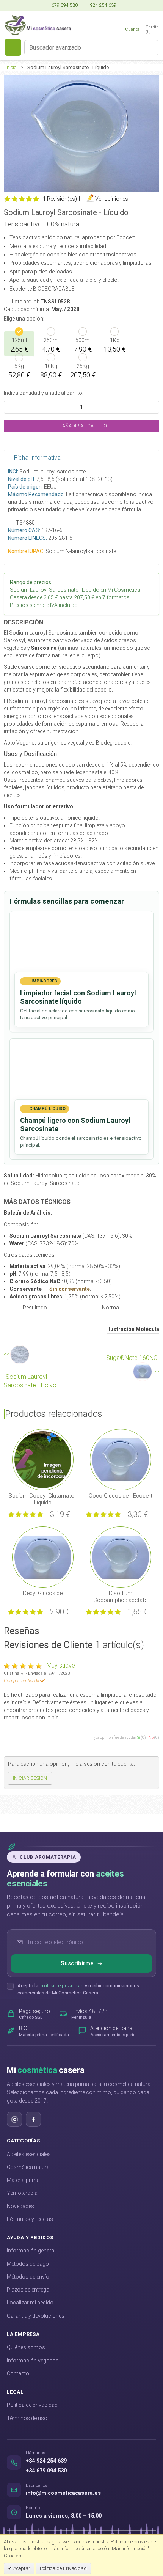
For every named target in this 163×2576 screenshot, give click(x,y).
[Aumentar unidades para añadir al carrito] (152, 407)
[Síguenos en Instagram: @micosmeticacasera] (14, 2119)
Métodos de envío (28, 2277)
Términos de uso (27, 2418)
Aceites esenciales (29, 2154)
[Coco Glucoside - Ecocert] (121, 1459)
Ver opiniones (112, 199)
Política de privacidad (32, 2405)
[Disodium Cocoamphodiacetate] (121, 1556)
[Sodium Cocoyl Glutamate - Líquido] (43, 1459)
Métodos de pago (28, 2264)
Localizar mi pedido (30, 2303)
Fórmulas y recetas (30, 2219)
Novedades (20, 2206)
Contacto (18, 2373)
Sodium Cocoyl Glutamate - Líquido (43, 1499)
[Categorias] (13, 47)
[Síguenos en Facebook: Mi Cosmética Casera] (33, 2119)
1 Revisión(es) (60, 199)
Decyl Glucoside (43, 1593)
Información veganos (33, 2361)
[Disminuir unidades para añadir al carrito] (11, 407)
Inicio (11, 67)
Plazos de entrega (28, 2290)
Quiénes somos (26, 2347)
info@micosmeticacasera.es (63, 2493)
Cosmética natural (29, 2167)
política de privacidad (62, 1986)
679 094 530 (64, 5)
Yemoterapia (22, 2193)
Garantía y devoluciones (36, 2316)
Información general (31, 2251)
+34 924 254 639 (46, 2461)
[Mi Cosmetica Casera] (38, 25)
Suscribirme (77, 1963)
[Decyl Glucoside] (43, 1556)
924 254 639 (103, 5)
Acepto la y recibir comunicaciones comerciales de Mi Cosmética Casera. (78, 1989)
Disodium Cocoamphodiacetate (120, 1597)
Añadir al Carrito (84, 426)
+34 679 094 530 (46, 2471)
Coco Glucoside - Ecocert (121, 1496)
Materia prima (23, 2180)
